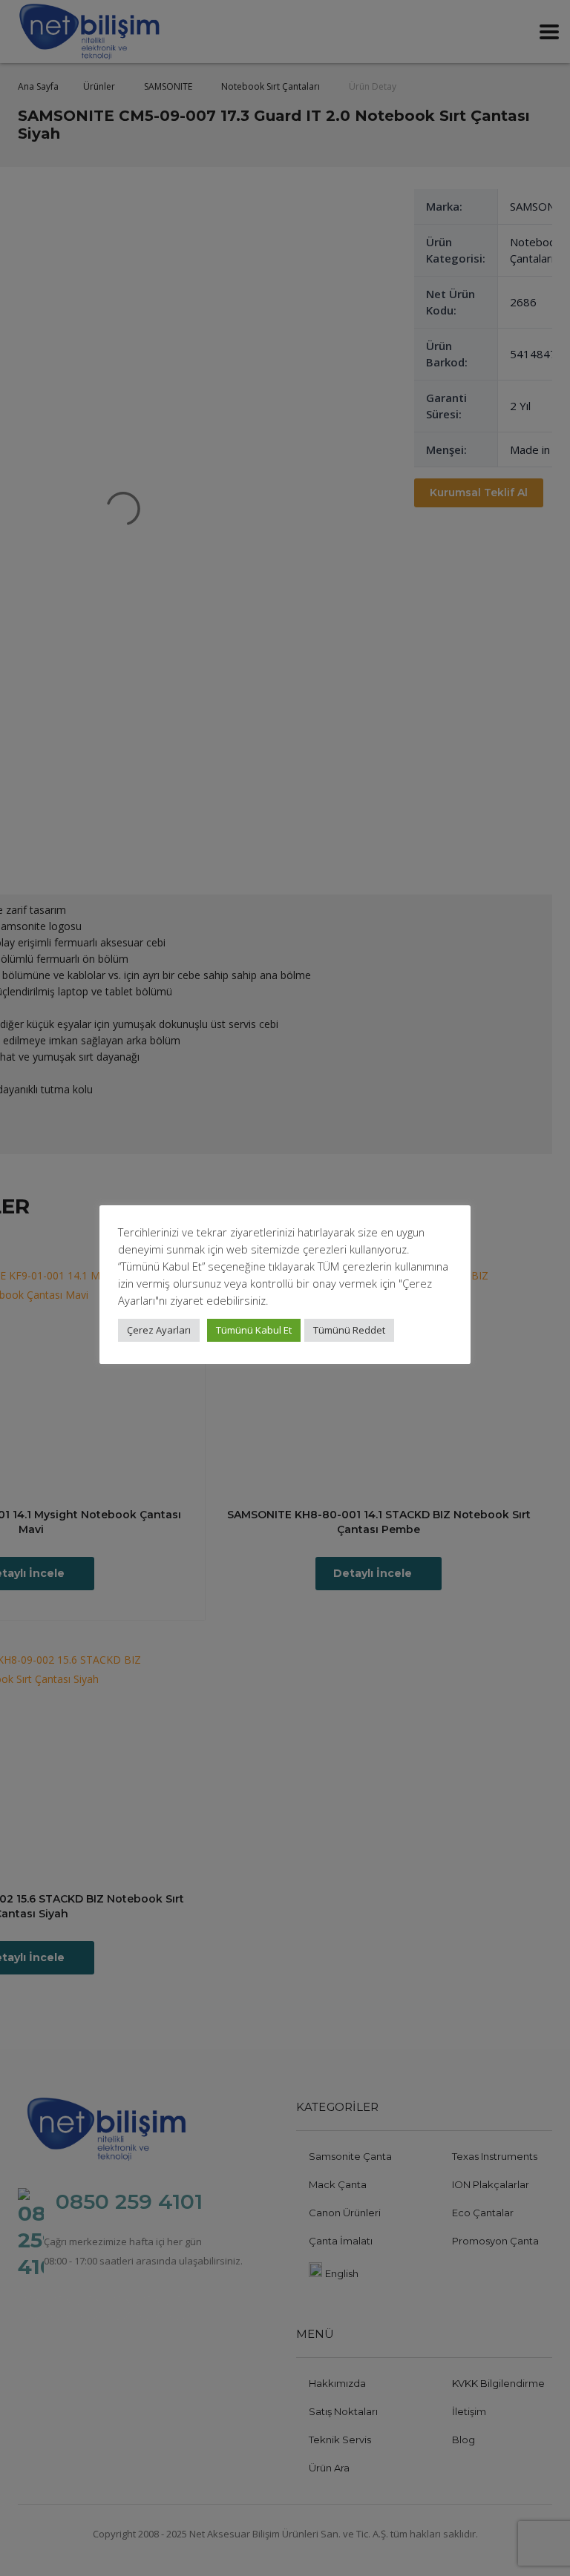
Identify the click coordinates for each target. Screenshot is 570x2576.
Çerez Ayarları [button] (159, 1330)
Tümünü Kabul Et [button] (254, 1330)
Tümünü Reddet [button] (349, 1330)
